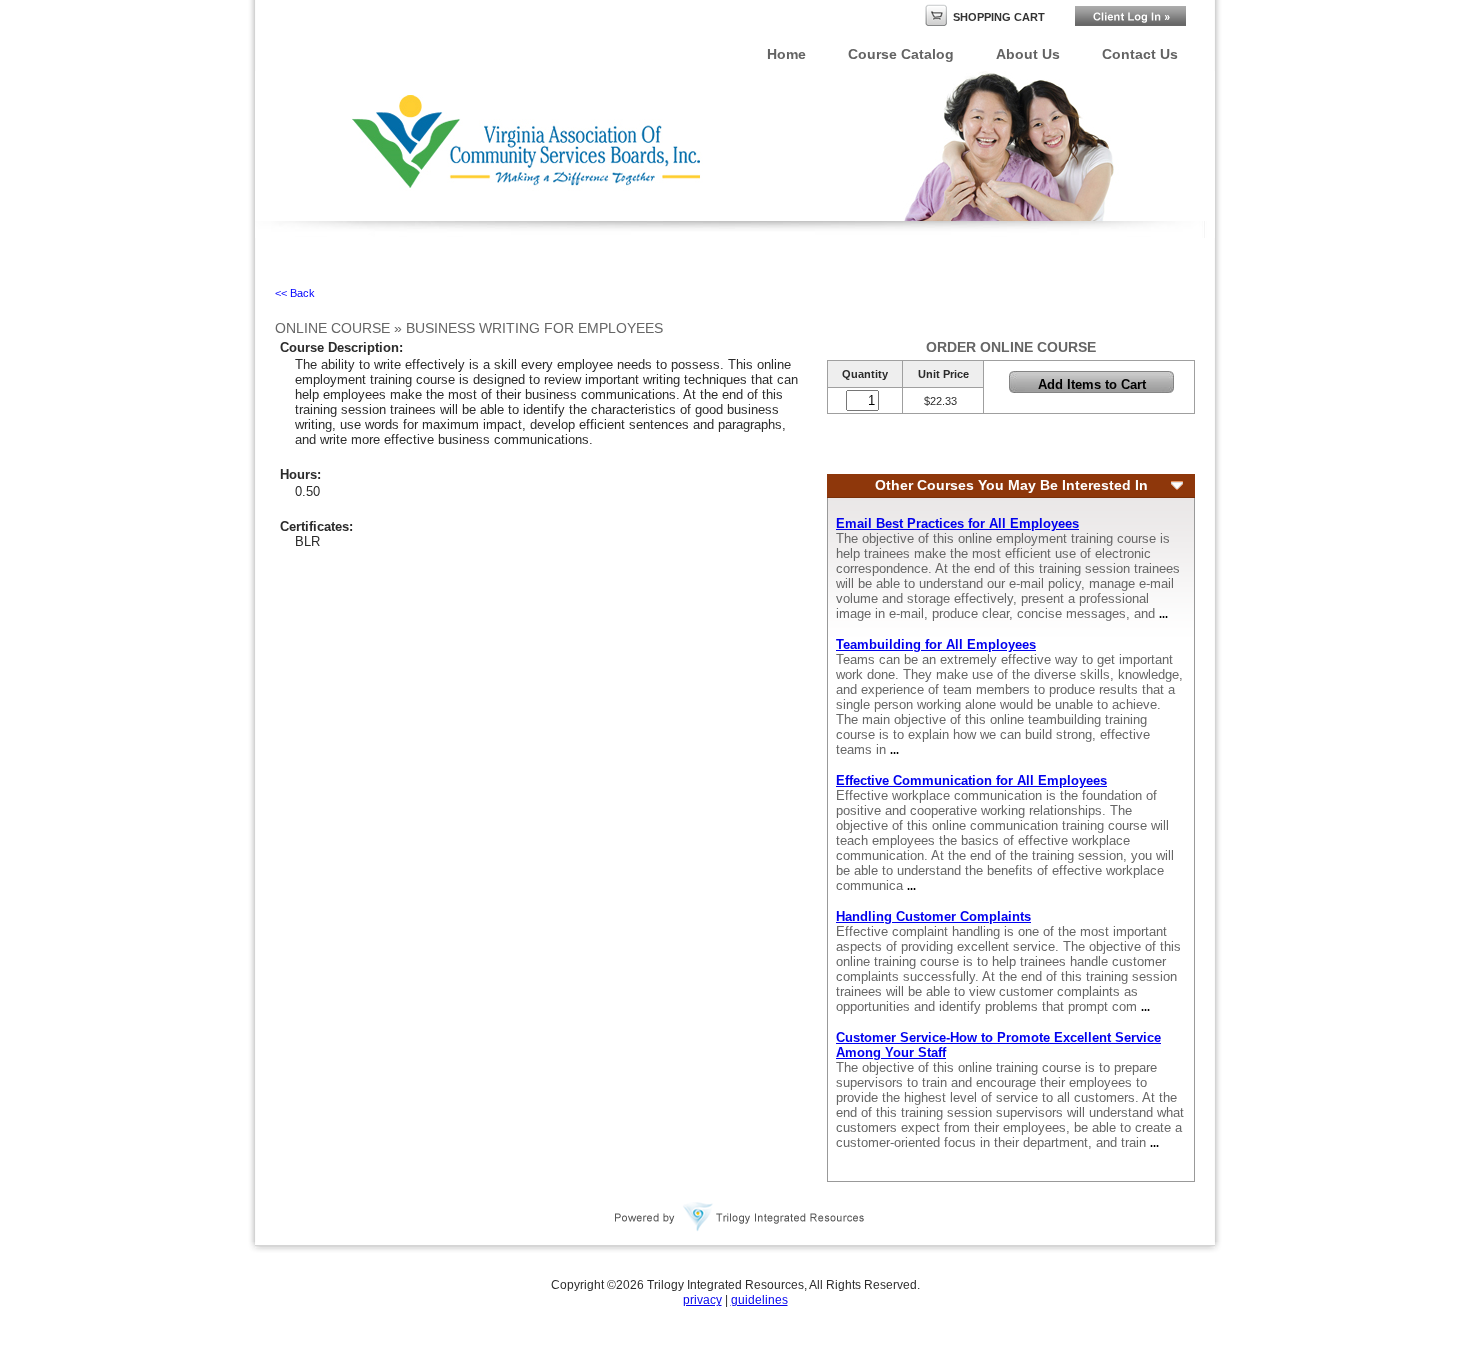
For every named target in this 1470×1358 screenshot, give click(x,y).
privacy (702, 1300)
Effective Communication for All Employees (971, 780)
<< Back (295, 293)
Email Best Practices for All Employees (957, 523)
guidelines (759, 1300)
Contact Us (1140, 54)
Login (1130, 16)
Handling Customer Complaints (933, 916)
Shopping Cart (999, 17)
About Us (1028, 54)
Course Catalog (901, 54)
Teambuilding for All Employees (936, 644)
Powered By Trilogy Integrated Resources (740, 1217)
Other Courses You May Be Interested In (1011, 485)
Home (786, 54)
